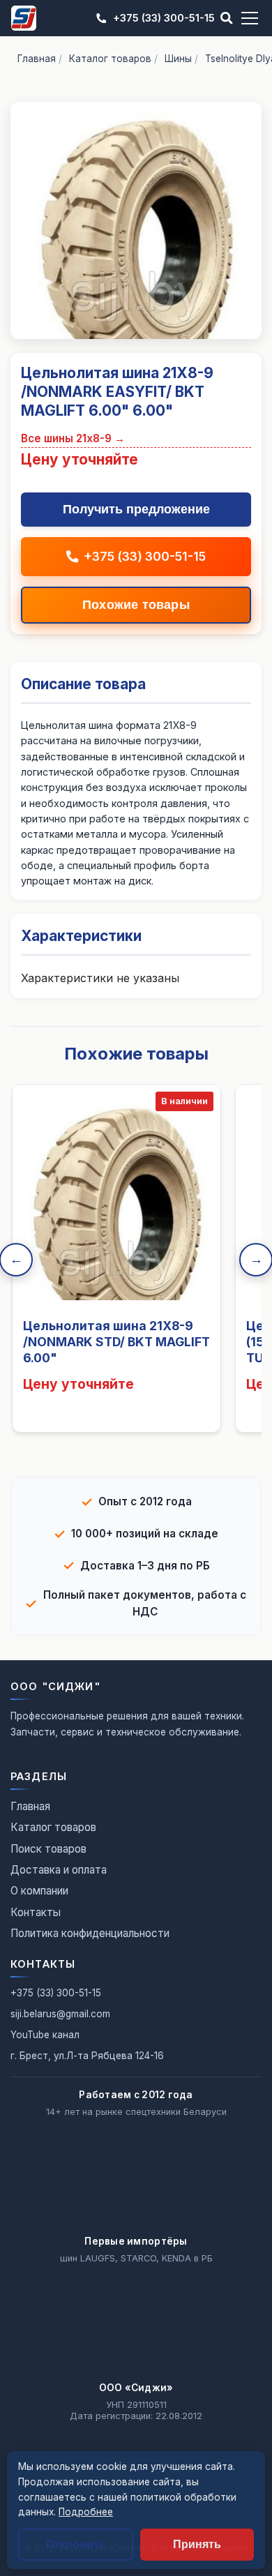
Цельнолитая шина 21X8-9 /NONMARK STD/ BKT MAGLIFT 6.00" (116, 1342)
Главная (37, 59)
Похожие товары (136, 605)
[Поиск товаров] (227, 18)
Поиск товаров (48, 1849)
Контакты (36, 1912)
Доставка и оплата (59, 1870)
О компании (39, 1891)
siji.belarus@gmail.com (60, 2014)
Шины (178, 59)
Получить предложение (136, 509)
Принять (197, 2544)
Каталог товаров (110, 59)
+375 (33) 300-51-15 (164, 18)
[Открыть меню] (250, 18)
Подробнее (86, 2512)
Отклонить (76, 2544)
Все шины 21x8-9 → (73, 438)
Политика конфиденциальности (90, 1933)
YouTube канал (45, 2035)
